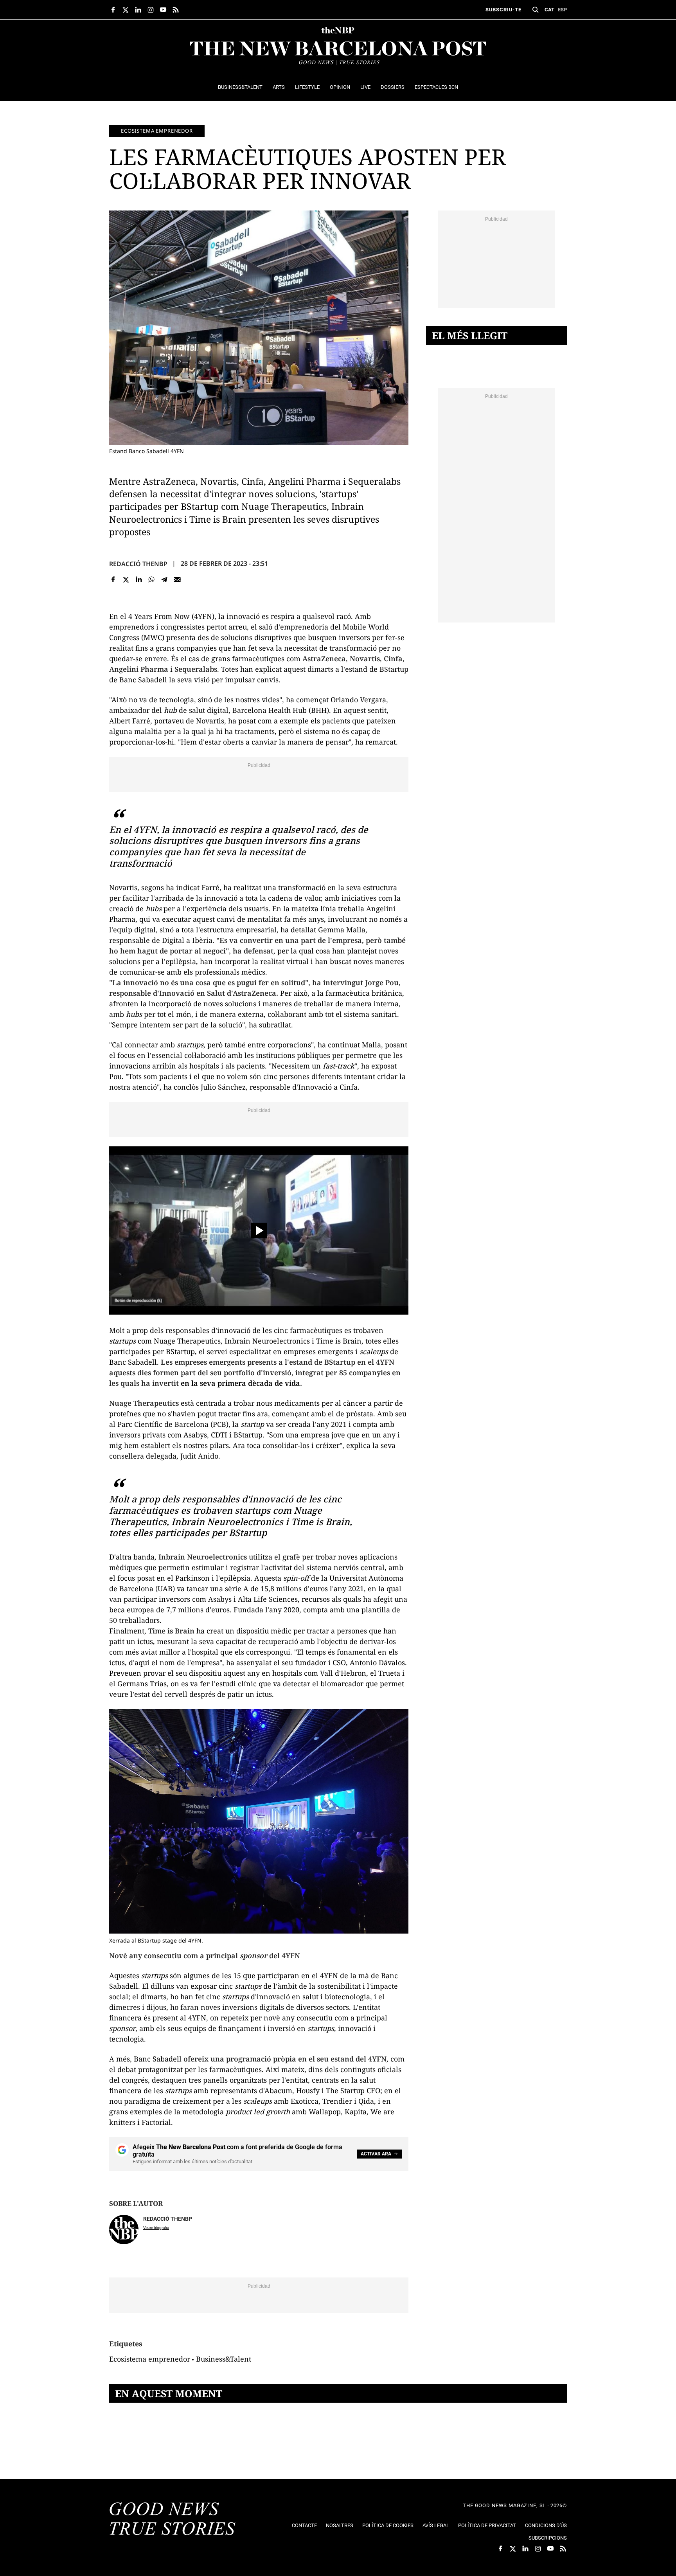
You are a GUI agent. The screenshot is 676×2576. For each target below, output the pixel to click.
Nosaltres (340, 2525)
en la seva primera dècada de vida (240, 1383)
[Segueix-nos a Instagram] (151, 10)
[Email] (177, 580)
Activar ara (376, 2154)
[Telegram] (165, 580)
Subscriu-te (503, 10)
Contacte (304, 2525)
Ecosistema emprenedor (157, 131)
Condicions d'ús (546, 2525)
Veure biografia (156, 2228)
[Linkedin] (139, 580)
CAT (549, 10)
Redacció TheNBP (138, 564)
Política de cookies (388, 2525)
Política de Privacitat (487, 2525)
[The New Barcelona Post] (173, 2520)
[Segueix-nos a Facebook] (113, 10)
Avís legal (436, 2525)
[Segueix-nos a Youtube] (163, 10)
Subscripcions (548, 2538)
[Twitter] (126, 580)
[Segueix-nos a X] (126, 10)
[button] (536, 10)
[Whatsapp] (152, 580)
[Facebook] (113, 580)
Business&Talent (224, 2359)
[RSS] (176, 10)
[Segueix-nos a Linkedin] (138, 10)
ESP (562, 10)
